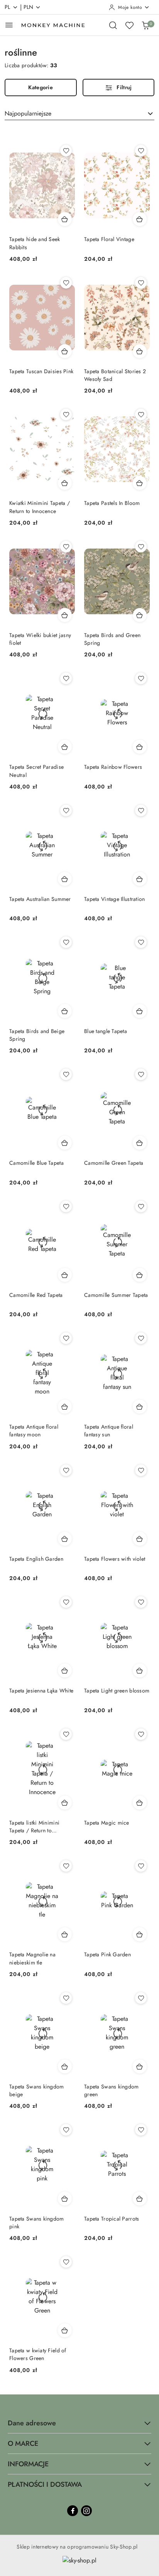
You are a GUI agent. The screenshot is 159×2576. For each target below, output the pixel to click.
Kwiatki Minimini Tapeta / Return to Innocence (40, 507)
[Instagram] (86, 2511)
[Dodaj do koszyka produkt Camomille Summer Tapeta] (140, 1275)
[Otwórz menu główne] (9, 25)
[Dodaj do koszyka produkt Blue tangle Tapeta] (140, 1011)
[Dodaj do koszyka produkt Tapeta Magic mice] (140, 1803)
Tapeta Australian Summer (40, 899)
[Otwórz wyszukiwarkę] (113, 25)
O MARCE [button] (23, 2443)
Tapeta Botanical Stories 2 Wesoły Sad (115, 375)
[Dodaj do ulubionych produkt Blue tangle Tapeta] (141, 942)
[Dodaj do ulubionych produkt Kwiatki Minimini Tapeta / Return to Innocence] (66, 415)
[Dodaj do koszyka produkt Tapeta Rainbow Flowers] (140, 747)
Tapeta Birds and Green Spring (112, 639)
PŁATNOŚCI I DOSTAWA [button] (45, 2484)
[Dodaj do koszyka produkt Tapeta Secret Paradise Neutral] (65, 747)
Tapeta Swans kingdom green (112, 2090)
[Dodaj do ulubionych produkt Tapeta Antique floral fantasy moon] (66, 1338)
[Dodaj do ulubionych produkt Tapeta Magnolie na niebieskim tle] (66, 1866)
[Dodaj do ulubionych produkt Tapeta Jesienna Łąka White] (66, 1602)
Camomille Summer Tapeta (116, 1295)
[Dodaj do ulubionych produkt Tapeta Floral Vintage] (141, 151)
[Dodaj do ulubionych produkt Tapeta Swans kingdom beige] (66, 1998)
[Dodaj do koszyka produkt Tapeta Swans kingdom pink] (65, 2199)
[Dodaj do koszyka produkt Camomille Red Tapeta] (65, 1275)
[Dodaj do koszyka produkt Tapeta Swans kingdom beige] (65, 2066)
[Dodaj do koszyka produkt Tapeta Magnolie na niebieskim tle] (65, 1934)
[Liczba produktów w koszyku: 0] (145, 25)
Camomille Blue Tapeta (36, 1163)
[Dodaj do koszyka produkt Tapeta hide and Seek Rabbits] (65, 219)
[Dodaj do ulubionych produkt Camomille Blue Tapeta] (66, 1074)
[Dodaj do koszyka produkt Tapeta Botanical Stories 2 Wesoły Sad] (140, 351)
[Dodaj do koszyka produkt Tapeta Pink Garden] (140, 1934)
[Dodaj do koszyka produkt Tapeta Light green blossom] (140, 1670)
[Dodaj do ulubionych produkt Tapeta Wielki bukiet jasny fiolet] (66, 547)
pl (8, 7)
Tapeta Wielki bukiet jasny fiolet (40, 639)
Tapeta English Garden (36, 1559)
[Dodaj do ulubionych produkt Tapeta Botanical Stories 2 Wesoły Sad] (141, 283)
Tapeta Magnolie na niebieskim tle (32, 1958)
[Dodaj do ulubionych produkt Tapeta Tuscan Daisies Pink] (66, 283)
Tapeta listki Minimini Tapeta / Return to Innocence (34, 1827)
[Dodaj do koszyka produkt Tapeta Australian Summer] (65, 879)
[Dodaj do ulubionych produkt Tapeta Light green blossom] (141, 1602)
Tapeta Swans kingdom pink (37, 2223)
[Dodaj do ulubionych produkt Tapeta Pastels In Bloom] (141, 415)
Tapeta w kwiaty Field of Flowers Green (38, 2354)
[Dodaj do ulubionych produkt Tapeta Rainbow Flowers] (141, 678)
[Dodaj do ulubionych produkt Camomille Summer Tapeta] (141, 1206)
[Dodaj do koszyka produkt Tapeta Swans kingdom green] (140, 2066)
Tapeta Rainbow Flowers (113, 767)
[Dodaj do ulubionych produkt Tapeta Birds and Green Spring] (141, 547)
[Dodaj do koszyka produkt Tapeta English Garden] (65, 1539)
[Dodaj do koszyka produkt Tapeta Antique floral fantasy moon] (65, 1407)
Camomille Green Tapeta (114, 1163)
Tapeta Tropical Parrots (112, 2219)
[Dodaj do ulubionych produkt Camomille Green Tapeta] (141, 1074)
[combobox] (79, 114)
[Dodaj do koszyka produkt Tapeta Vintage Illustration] (140, 879)
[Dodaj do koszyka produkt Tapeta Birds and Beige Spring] (65, 1011)
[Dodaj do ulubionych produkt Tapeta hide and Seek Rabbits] (66, 151)
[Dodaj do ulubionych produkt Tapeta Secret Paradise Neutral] (66, 678)
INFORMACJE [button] (28, 2464)
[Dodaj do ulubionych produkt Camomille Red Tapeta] (66, 1206)
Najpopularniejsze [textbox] (28, 113)
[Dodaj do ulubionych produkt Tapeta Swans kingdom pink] (66, 2130)
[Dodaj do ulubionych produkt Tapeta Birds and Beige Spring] (66, 942)
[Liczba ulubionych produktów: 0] (129, 25)
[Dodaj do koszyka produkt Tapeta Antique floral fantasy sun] (140, 1407)
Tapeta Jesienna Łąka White (41, 1691)
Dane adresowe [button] (32, 2423)
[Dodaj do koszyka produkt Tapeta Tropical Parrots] (140, 2199)
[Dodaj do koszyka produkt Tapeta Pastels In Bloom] (140, 483)
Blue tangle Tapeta (106, 1031)
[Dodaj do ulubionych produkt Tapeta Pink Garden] (141, 1866)
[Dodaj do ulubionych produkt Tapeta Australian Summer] (66, 811)
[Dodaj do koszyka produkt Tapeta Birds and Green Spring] (140, 615)
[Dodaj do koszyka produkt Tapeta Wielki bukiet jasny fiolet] (65, 615)
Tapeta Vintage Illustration (115, 899)
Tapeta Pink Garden (107, 1954)
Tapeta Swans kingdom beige (37, 2090)
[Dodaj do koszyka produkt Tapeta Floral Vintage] (140, 219)
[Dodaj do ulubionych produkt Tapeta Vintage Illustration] (141, 811)
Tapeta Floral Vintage (109, 239)
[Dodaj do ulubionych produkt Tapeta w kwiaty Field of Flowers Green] (66, 2262)
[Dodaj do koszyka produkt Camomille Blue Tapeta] (65, 1143)
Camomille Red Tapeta (36, 1295)
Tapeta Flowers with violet (115, 1559)
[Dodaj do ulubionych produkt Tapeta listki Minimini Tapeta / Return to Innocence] (66, 1734)
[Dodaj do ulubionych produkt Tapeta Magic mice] (141, 1734)
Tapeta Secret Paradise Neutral (36, 771)
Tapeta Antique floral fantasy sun (109, 1431)
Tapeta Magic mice (107, 1823)
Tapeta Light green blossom (117, 1691)
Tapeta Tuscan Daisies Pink (41, 371)
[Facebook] (73, 2511)
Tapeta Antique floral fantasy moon (34, 1431)
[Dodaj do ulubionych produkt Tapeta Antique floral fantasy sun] (141, 1338)
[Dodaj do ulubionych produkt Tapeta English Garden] (66, 1470)
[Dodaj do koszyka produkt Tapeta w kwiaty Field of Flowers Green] (65, 2330)
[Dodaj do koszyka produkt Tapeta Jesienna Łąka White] (65, 1670)
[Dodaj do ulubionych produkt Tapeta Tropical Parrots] (141, 2130)
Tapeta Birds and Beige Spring (37, 1035)
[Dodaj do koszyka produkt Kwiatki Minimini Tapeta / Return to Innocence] (65, 483)
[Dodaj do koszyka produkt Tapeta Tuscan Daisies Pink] (65, 351)
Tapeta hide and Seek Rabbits (35, 243)
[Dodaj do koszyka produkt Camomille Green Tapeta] (140, 1143)
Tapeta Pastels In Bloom (112, 503)
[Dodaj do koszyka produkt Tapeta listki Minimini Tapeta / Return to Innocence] (65, 1803)
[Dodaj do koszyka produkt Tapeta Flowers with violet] (140, 1539)
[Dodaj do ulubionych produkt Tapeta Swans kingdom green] (141, 1998)
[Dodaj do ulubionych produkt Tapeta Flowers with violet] (141, 1470)
